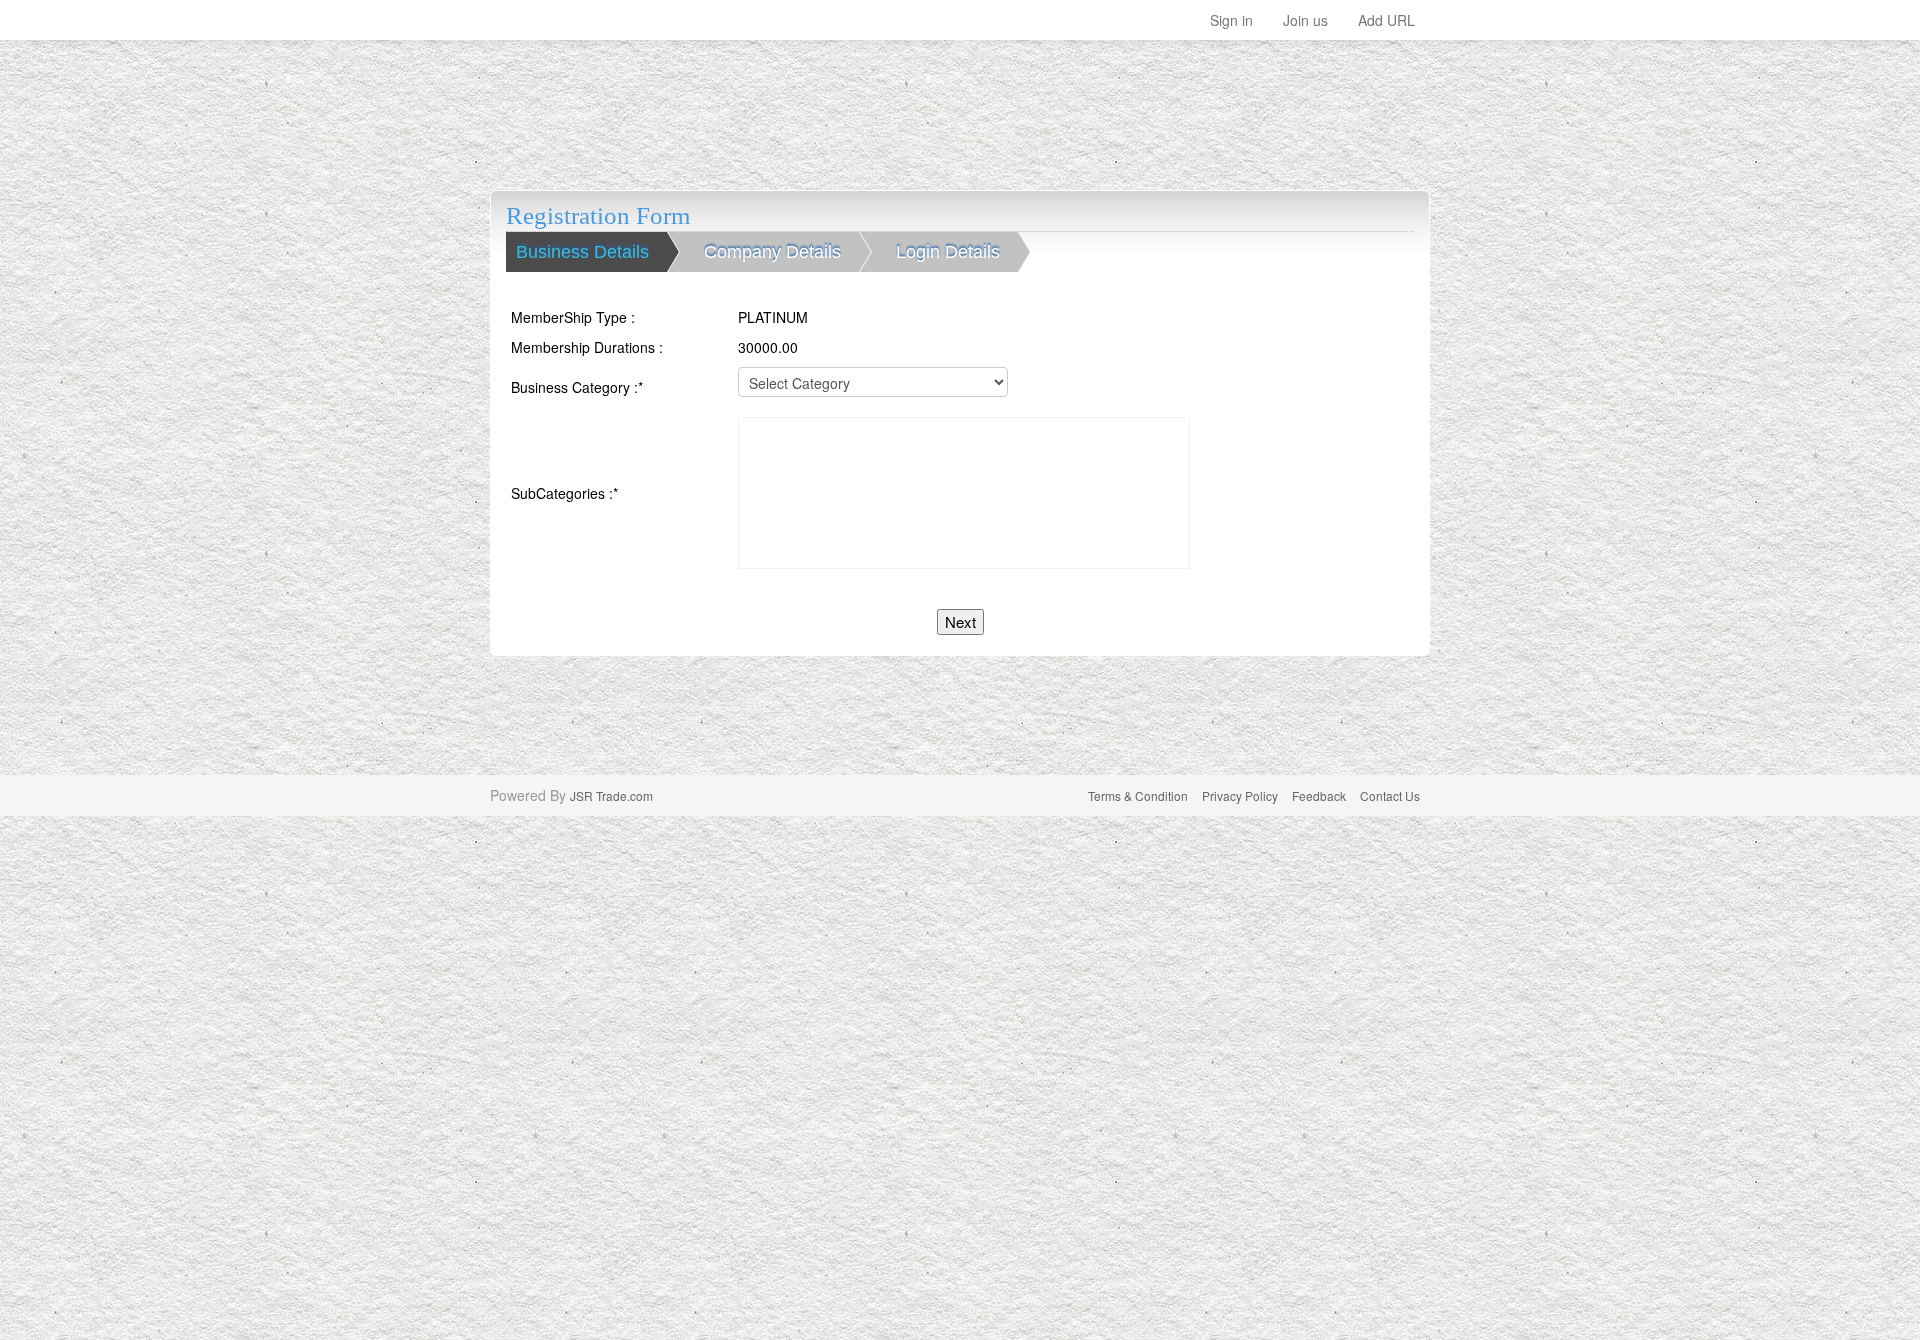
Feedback (1319, 795)
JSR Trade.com (611, 795)
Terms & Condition (1138, 795)
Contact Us (1390, 795)
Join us (1305, 20)
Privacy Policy (1240, 795)
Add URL (1386, 20)
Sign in (1231, 20)
